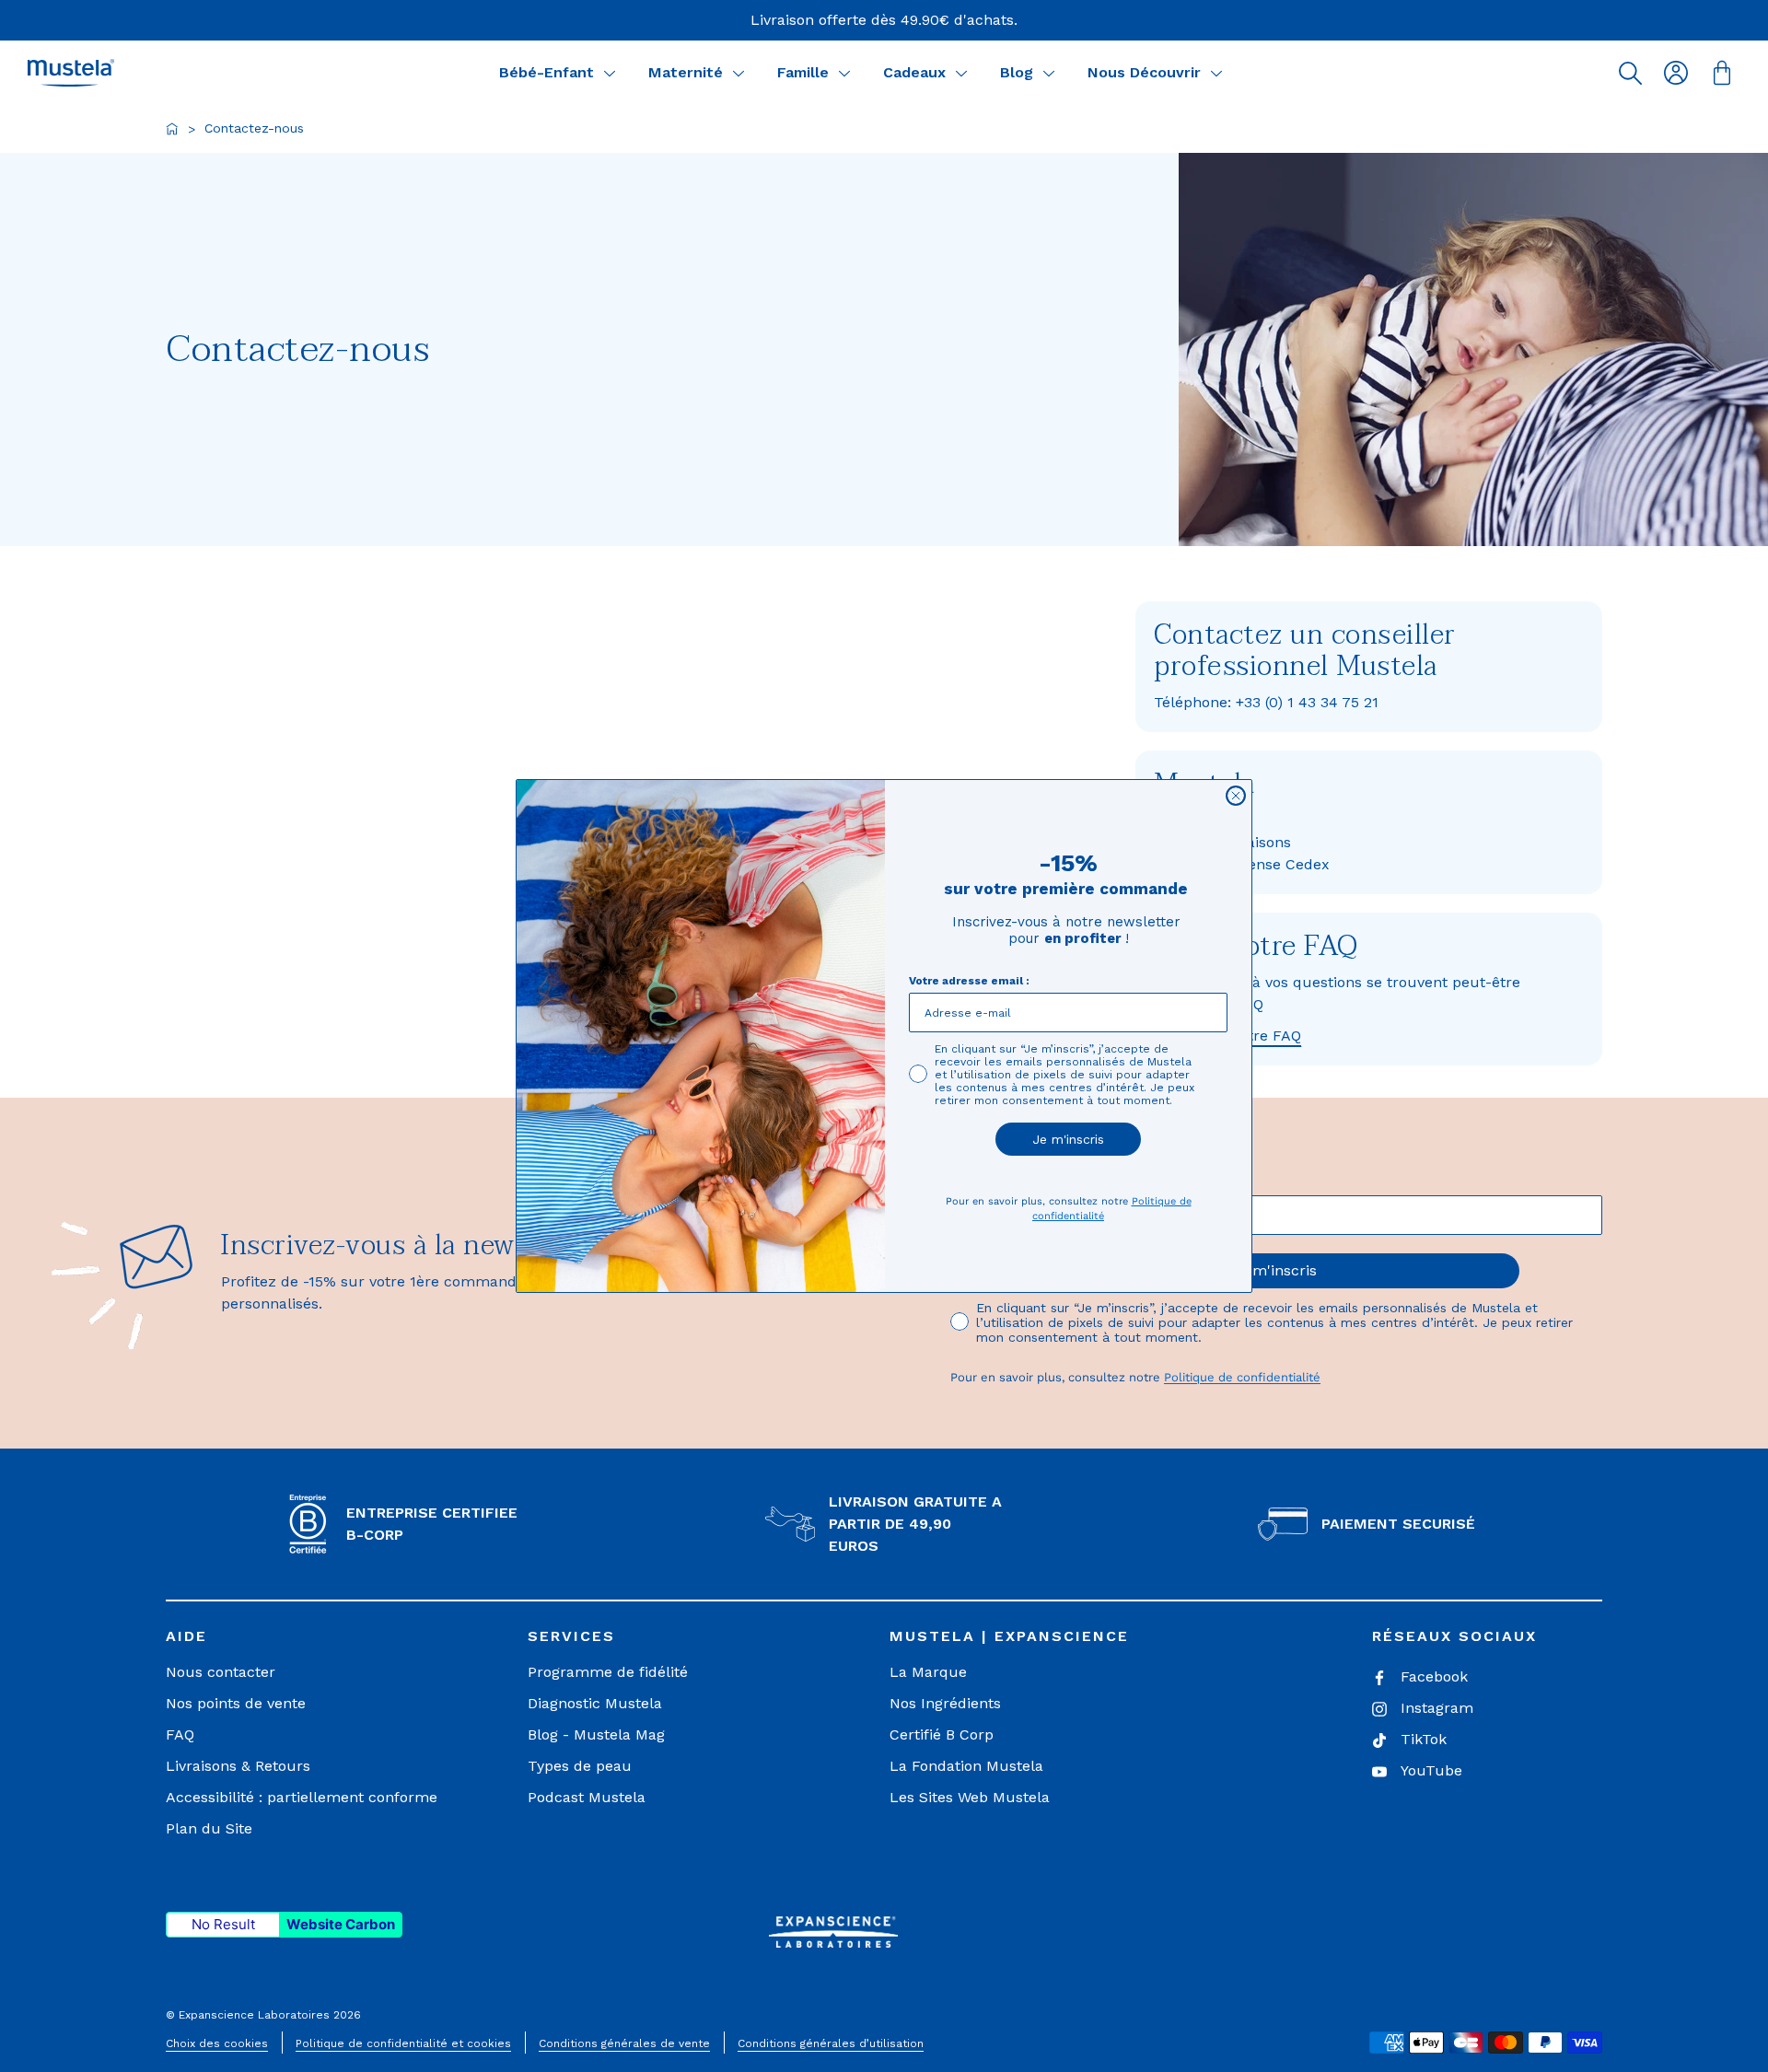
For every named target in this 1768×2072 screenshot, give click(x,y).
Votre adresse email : (969, 981)
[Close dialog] (1236, 796)
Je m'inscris (1068, 1139)
